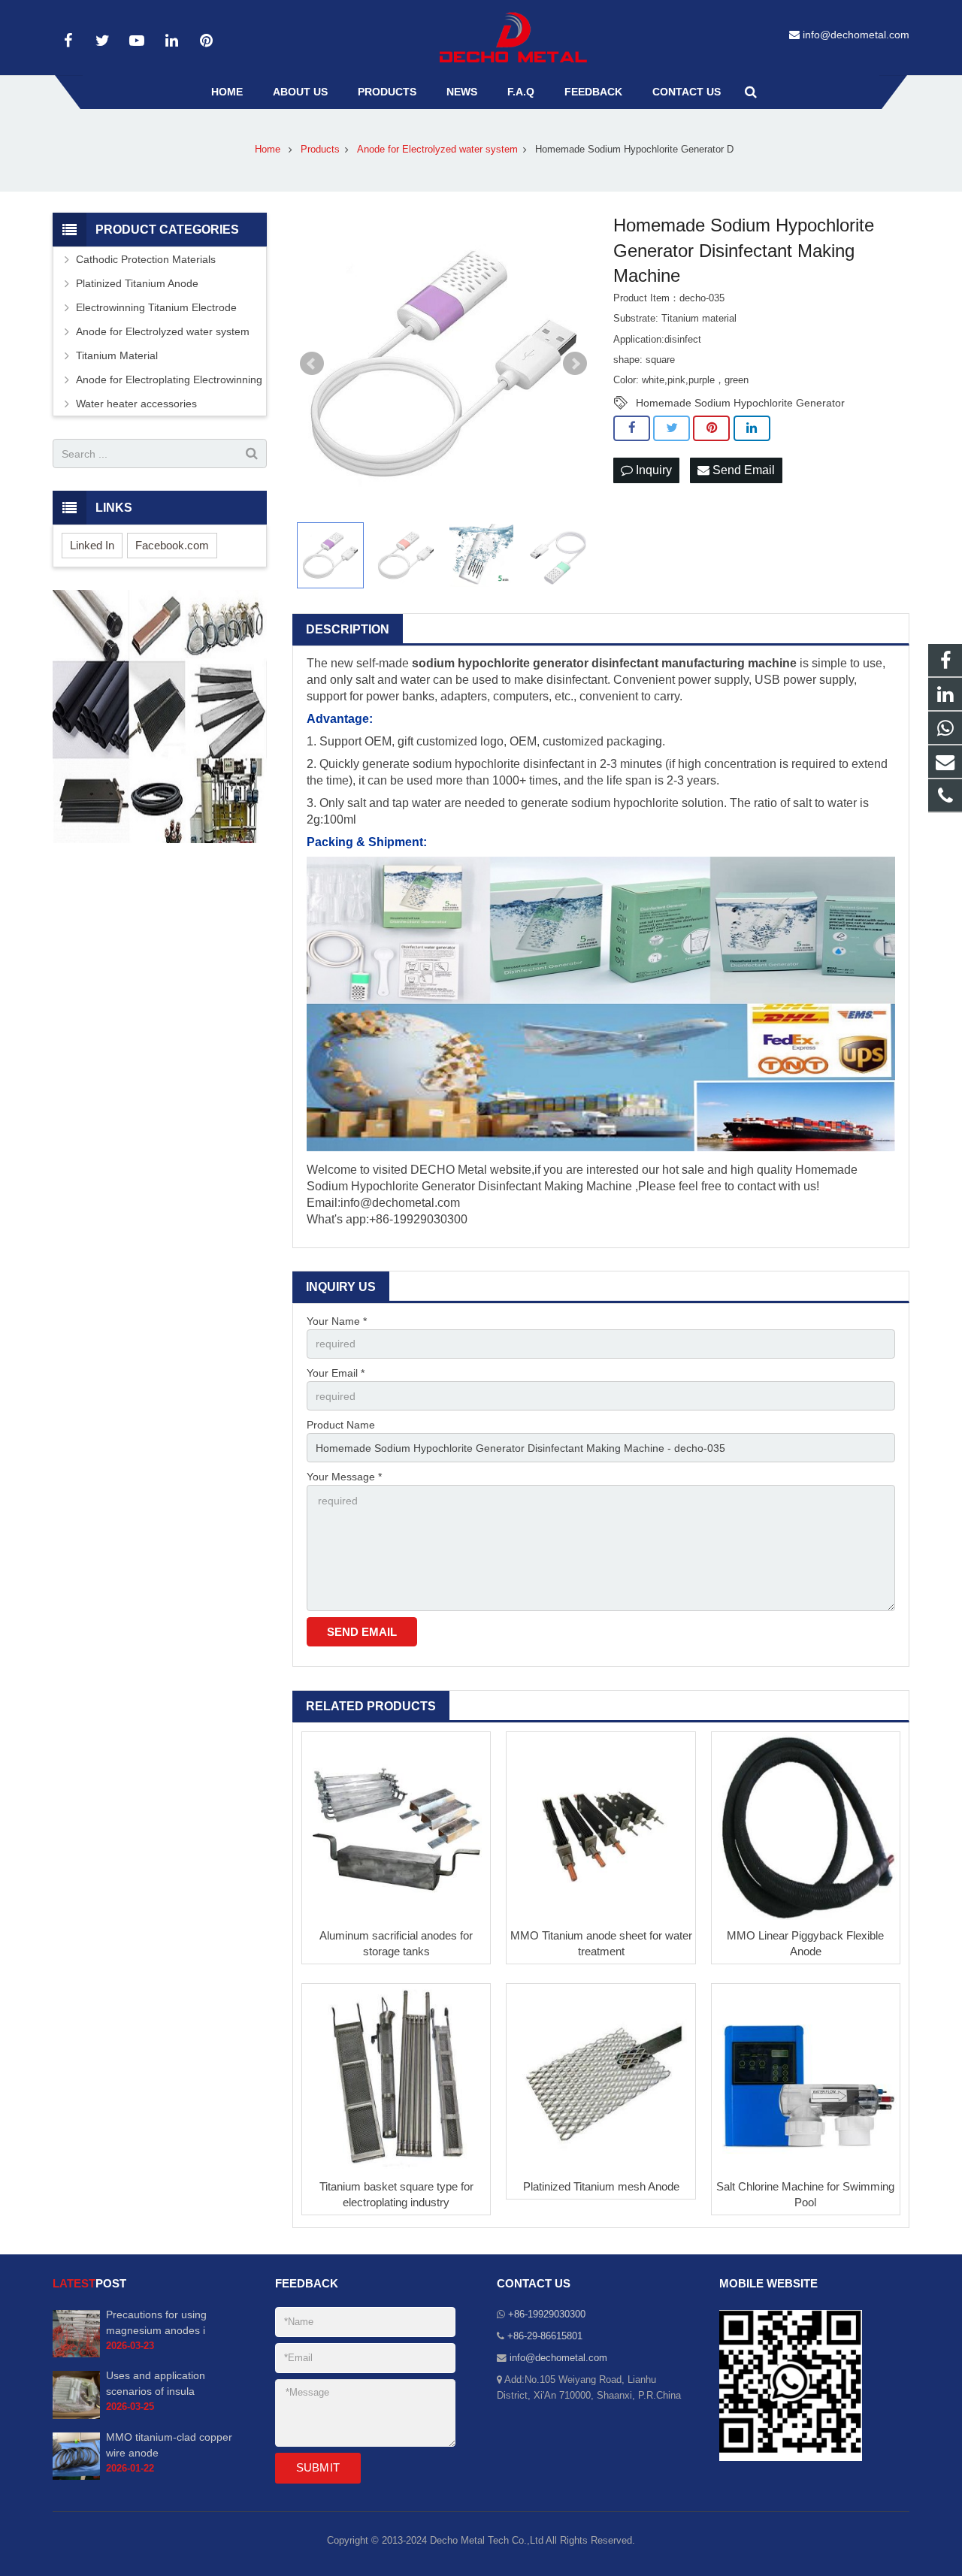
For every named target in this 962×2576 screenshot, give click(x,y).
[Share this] (632, 428)
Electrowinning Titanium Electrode (156, 307)
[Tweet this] (672, 428)
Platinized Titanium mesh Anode (601, 2186)
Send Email (742, 470)
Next (575, 364)
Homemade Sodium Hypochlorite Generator (740, 403)
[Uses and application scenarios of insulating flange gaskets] (76, 2416)
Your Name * (337, 1321)
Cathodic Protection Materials (146, 259)
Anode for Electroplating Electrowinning (169, 379)
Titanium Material (117, 355)
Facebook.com (172, 545)
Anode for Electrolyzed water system (163, 331)
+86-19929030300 (547, 2314)
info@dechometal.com (856, 35)
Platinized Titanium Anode (137, 283)
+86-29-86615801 (545, 2336)
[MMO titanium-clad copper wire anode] (76, 2477)
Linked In (92, 545)
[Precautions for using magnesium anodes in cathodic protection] (76, 2354)
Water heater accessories (136, 404)
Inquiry (652, 470)
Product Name (341, 1425)
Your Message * (344, 1477)
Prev (312, 364)
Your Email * (336, 1373)
